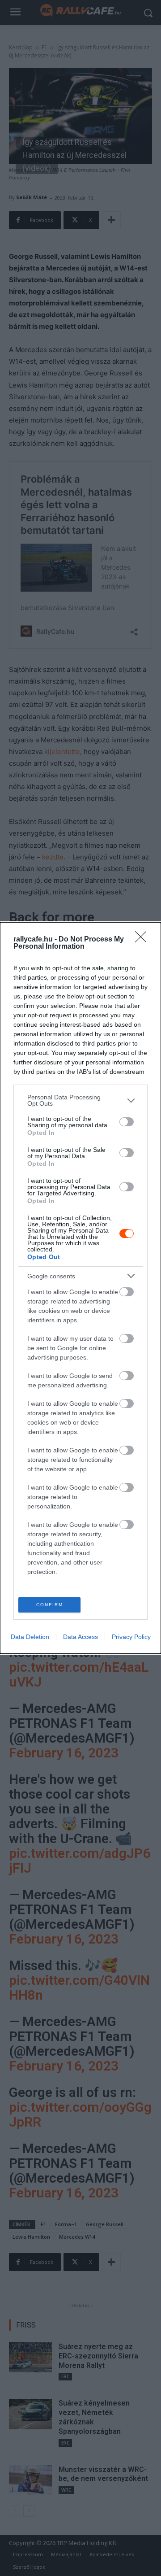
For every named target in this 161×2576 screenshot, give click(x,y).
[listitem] (80, 1100)
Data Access (80, 1637)
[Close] (144, 940)
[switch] (127, 1122)
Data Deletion (30, 1637)
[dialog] (80, 1288)
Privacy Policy (131, 1637)
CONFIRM (50, 1605)
